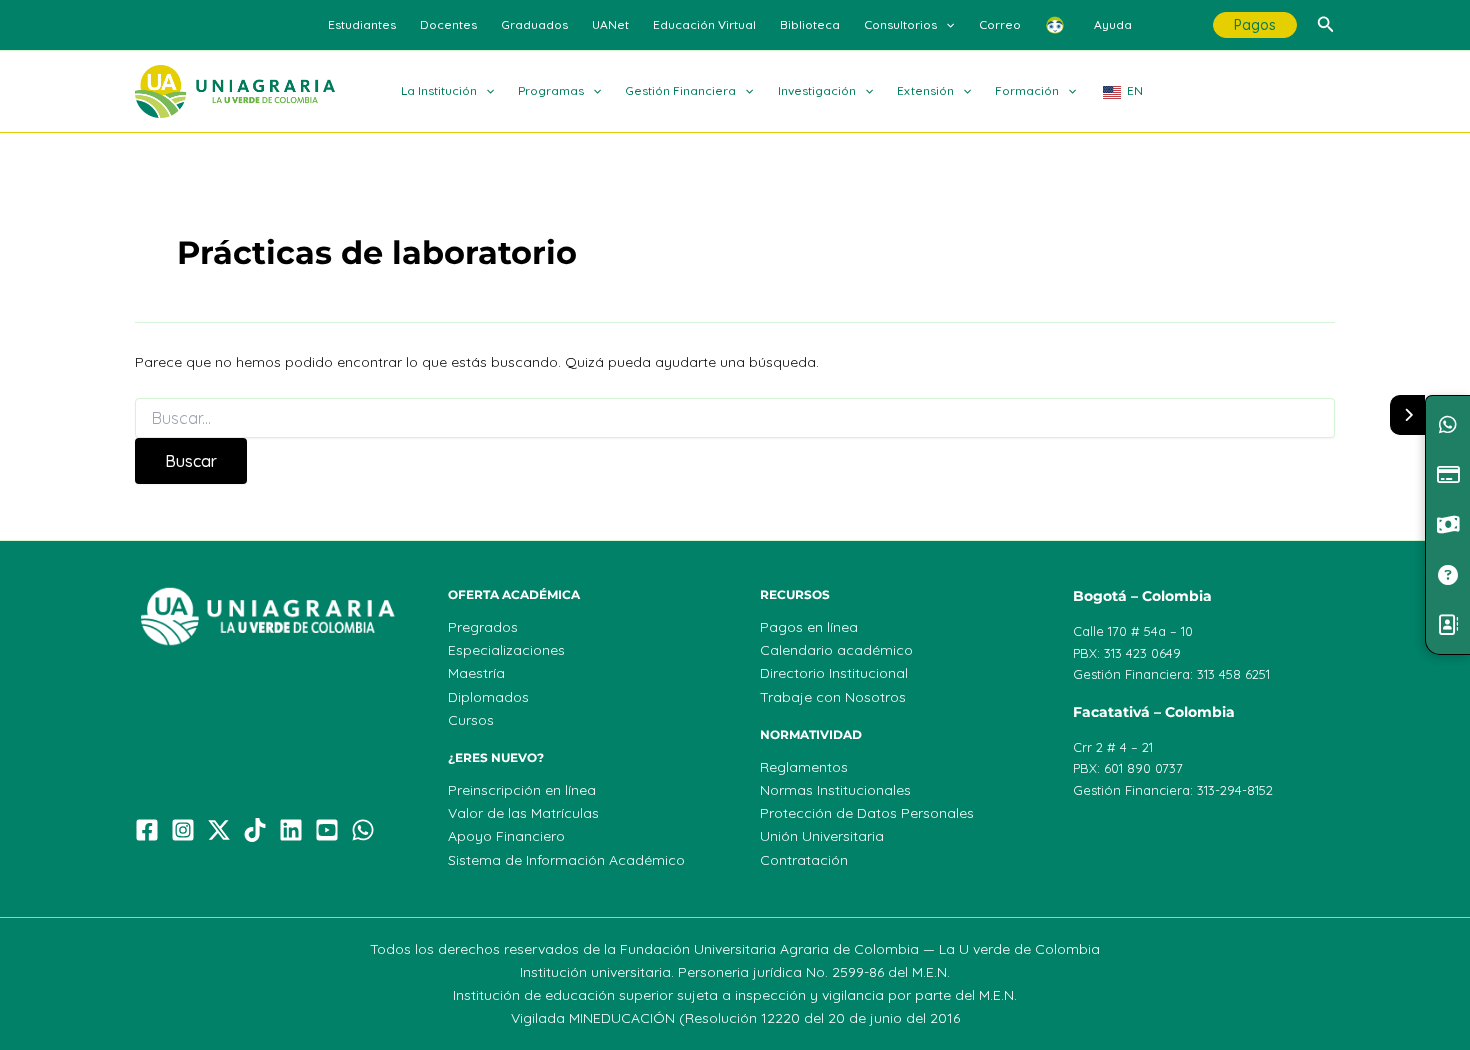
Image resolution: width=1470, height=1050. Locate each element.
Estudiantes (362, 24)
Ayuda (1113, 24)
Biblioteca (810, 24)
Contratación (804, 860)
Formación (1027, 90)
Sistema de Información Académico (566, 860)
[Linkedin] (291, 830)
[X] (219, 830)
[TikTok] (255, 830)
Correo (1000, 24)
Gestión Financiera (680, 90)
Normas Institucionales (835, 790)
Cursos (471, 720)
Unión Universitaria (822, 836)
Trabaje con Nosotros (833, 697)
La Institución (439, 90)
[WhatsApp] (363, 830)
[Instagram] (183, 830)
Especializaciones (506, 650)
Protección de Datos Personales (867, 813)
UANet (610, 24)
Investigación (817, 90)
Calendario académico (836, 650)
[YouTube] (327, 830)
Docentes (448, 24)
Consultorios (900, 24)
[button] (945, 25)
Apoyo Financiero (506, 836)
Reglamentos (804, 767)
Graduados (534, 24)
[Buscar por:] (735, 419)
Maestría (476, 673)
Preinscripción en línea (522, 790)
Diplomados (488, 697)
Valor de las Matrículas (523, 813)
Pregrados (483, 627)
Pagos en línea (809, 627)
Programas (551, 90)
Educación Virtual (704, 24)
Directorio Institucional (834, 673)
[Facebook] (147, 830)
